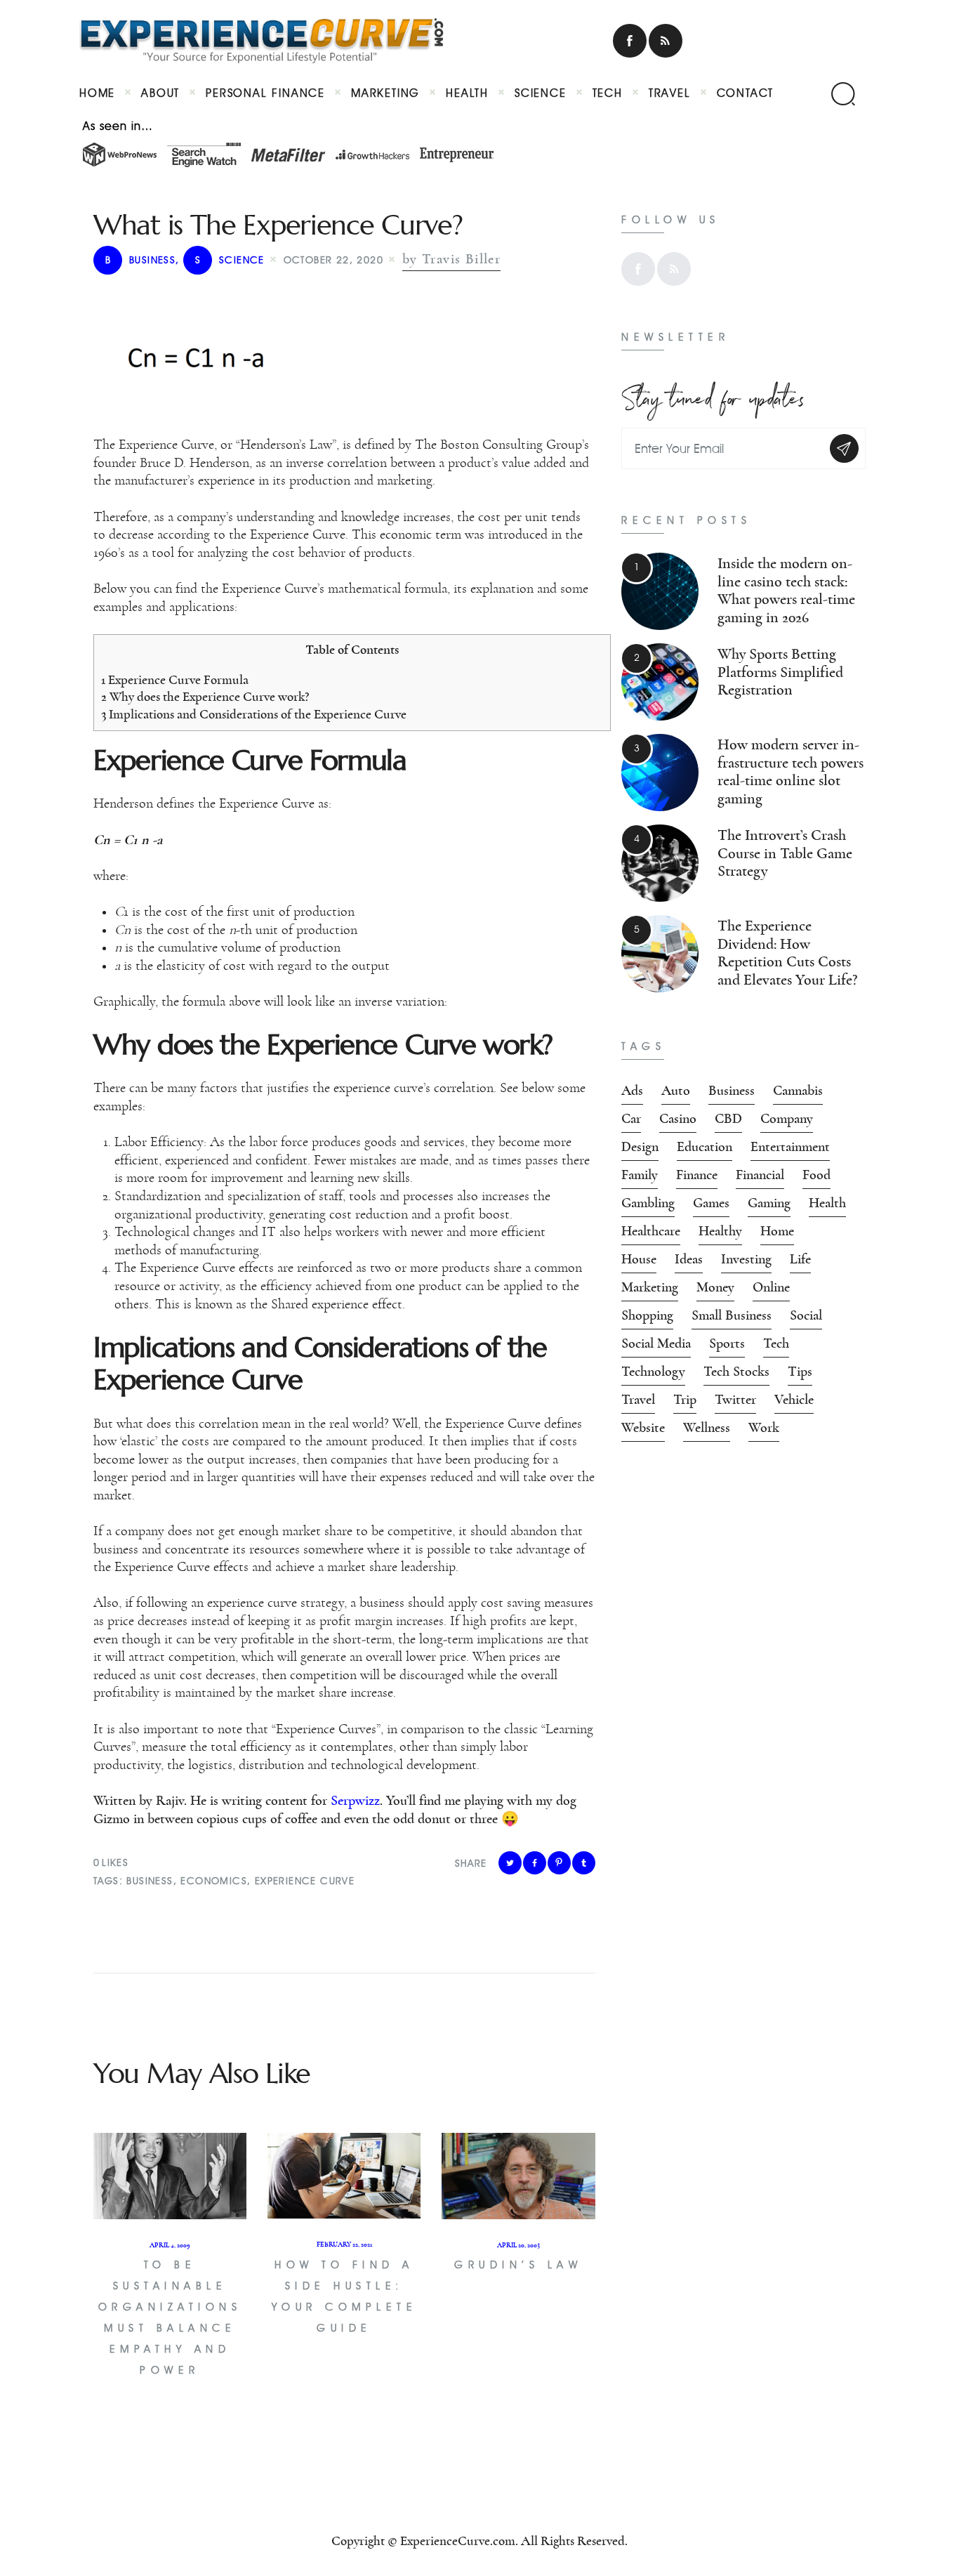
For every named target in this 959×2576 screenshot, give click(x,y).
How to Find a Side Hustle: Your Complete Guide (345, 2296)
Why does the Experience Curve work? (205, 697)
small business (732, 1315)
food (816, 1175)
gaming (769, 1203)
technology (653, 1372)
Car (631, 1119)
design (640, 1147)
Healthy (720, 1231)
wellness (707, 1428)
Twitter (735, 1400)
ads (632, 1091)
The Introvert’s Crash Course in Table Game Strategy (785, 853)
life (800, 1259)
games (711, 1203)
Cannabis (798, 1091)
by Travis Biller (451, 259)
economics (214, 1881)
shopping (647, 1315)
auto (676, 1091)
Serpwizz (355, 1801)
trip (685, 1400)
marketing (650, 1287)
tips (800, 1372)
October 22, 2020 (333, 260)
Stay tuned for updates (713, 395)
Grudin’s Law (518, 2265)
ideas (689, 1259)
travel (638, 1400)
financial (760, 1175)
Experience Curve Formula (175, 680)
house (639, 1259)
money (715, 1287)
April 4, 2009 (170, 2245)
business (140, 260)
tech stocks (736, 1372)
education (705, 1147)
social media (656, 1343)
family (640, 1175)
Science (230, 260)
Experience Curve (305, 1881)
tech (776, 1343)
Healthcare (651, 1231)
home (777, 1231)
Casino (678, 1119)
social (806, 1315)
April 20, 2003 (518, 2245)
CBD (728, 1119)
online (771, 1287)
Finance (697, 1175)
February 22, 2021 (344, 2245)
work (764, 1428)
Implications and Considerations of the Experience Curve (254, 715)
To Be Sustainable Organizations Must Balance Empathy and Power (170, 2318)
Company (787, 1119)
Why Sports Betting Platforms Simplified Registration (780, 672)
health (827, 1203)
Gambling (648, 1203)
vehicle (794, 1400)
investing (746, 1259)
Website (643, 1428)
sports (727, 1343)
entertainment (790, 1147)
